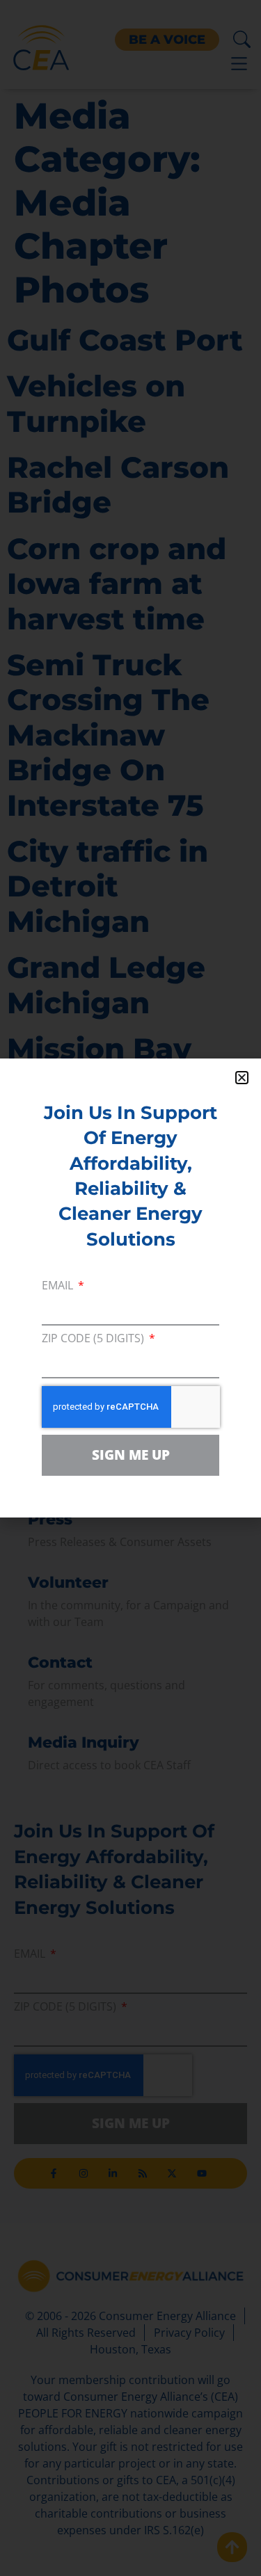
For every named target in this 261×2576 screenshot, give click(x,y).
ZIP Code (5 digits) (94, 1339)
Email (59, 1286)
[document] (130, 1288)
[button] (242, 1078)
